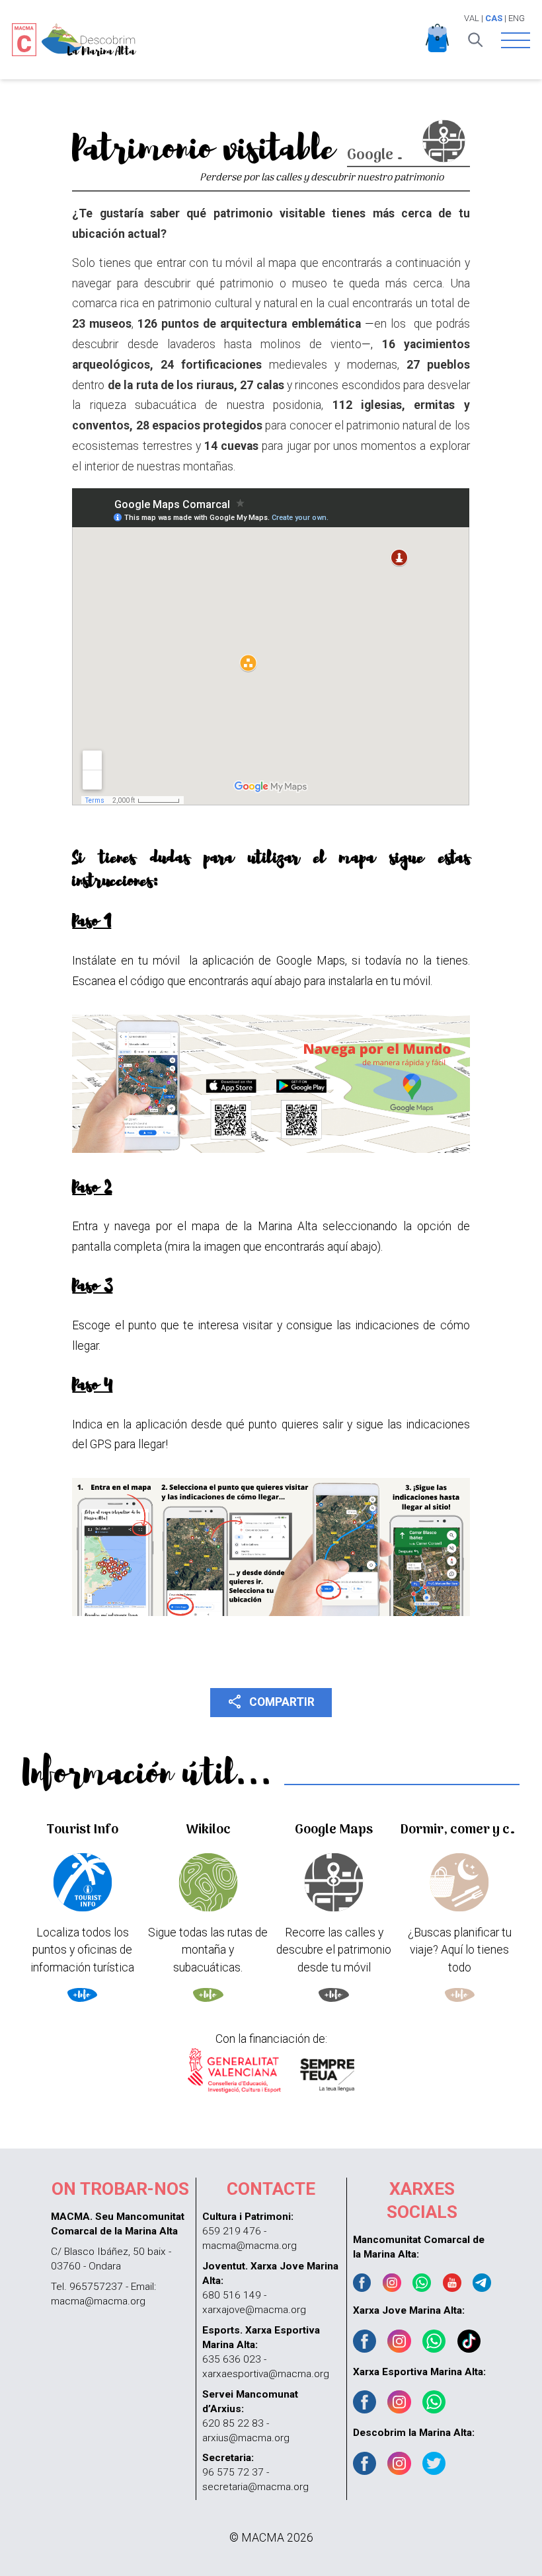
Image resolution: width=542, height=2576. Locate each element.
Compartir (271, 1701)
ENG (517, 18)
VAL (472, 18)
